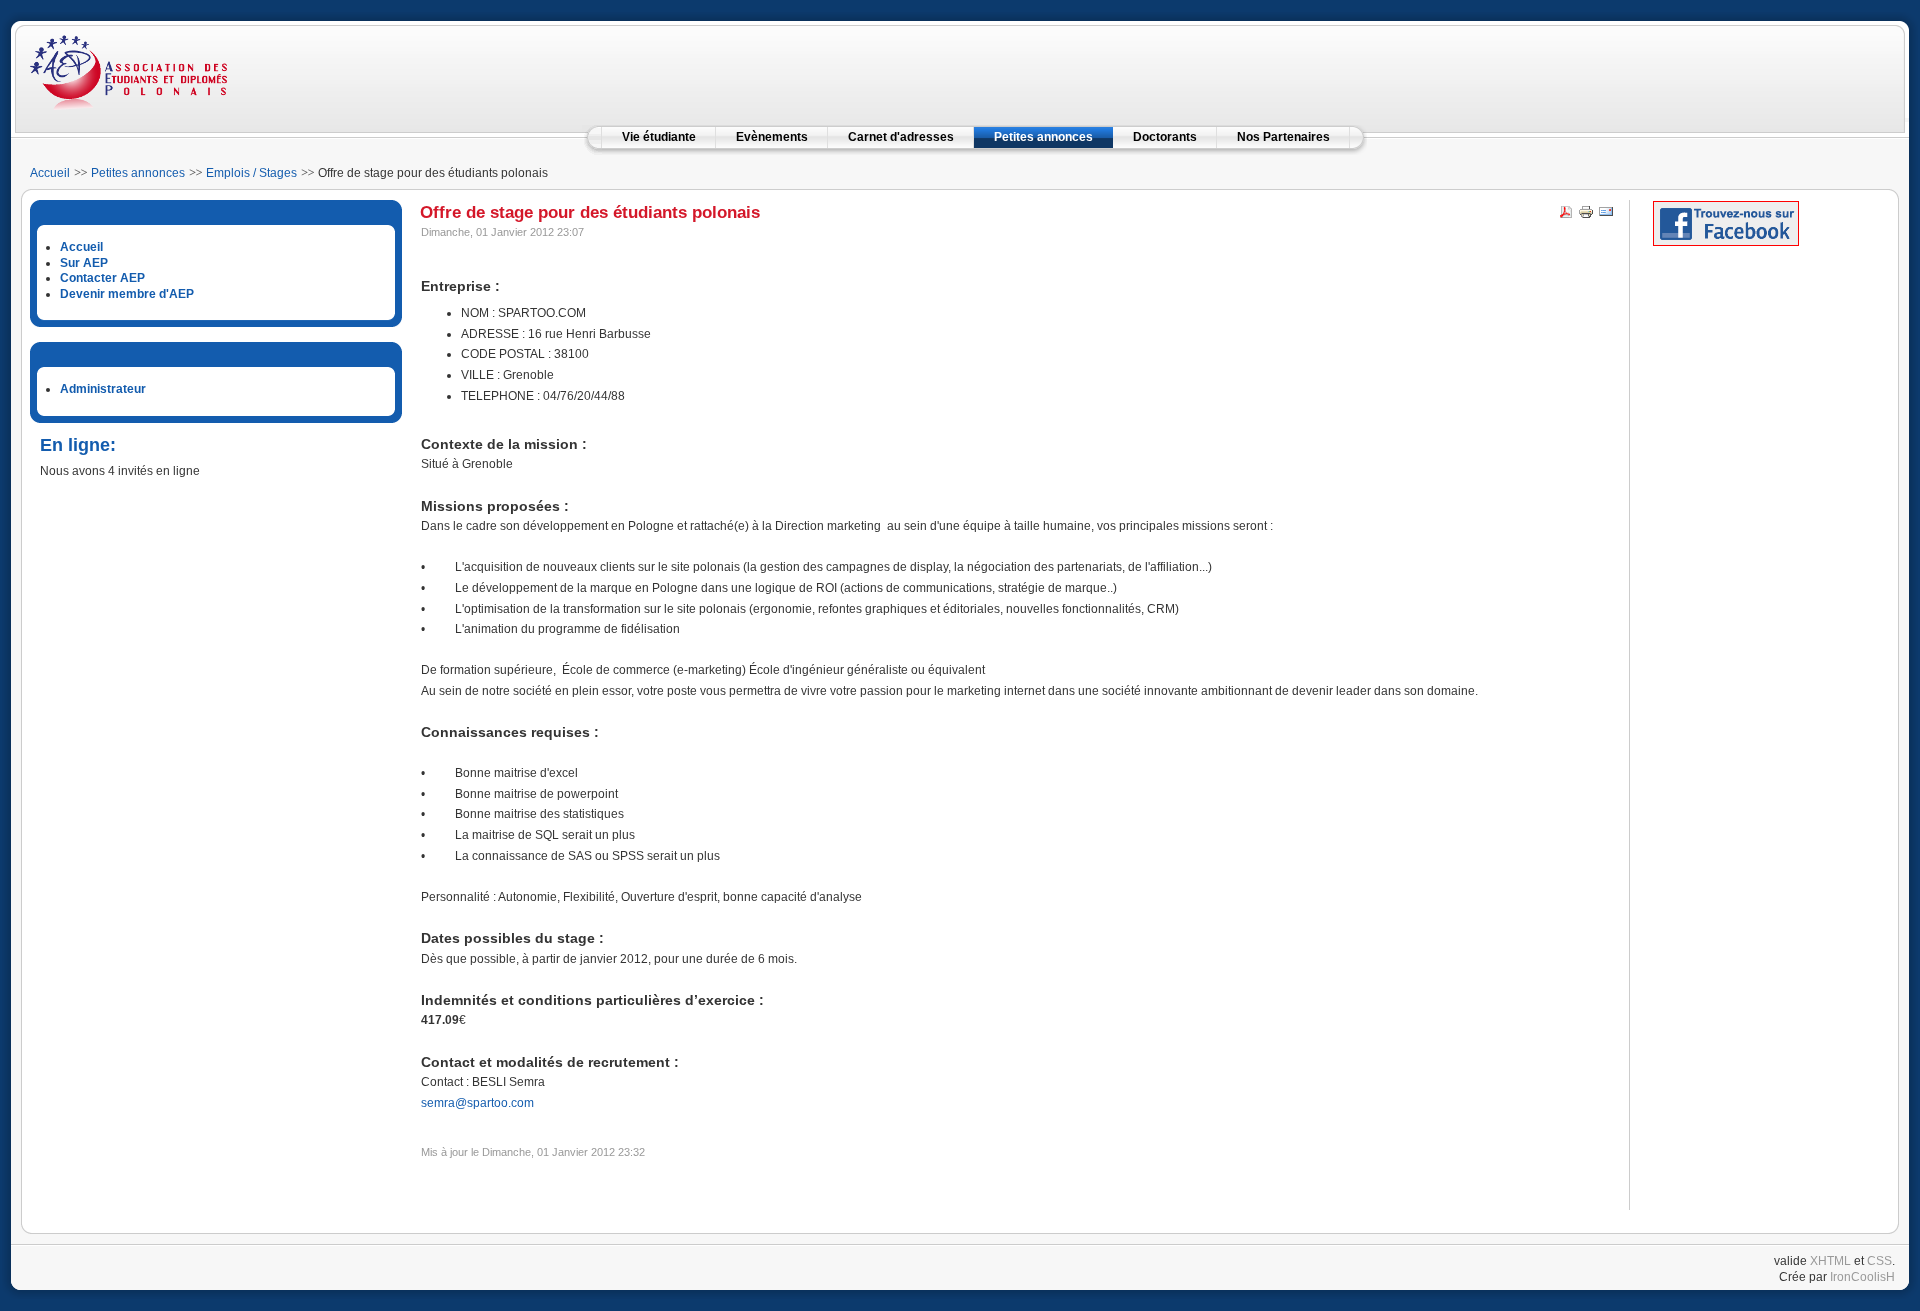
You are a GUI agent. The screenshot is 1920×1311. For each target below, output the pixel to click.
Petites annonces (1043, 137)
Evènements (772, 137)
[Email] (1606, 216)
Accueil (50, 173)
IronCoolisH (1862, 1277)
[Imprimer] (1586, 216)
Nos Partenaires (1283, 137)
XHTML (1830, 1261)
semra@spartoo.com (477, 1103)
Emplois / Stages (251, 173)
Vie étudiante (659, 137)
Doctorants (1165, 137)
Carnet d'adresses (901, 137)
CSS (1879, 1261)
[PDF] (1566, 216)
